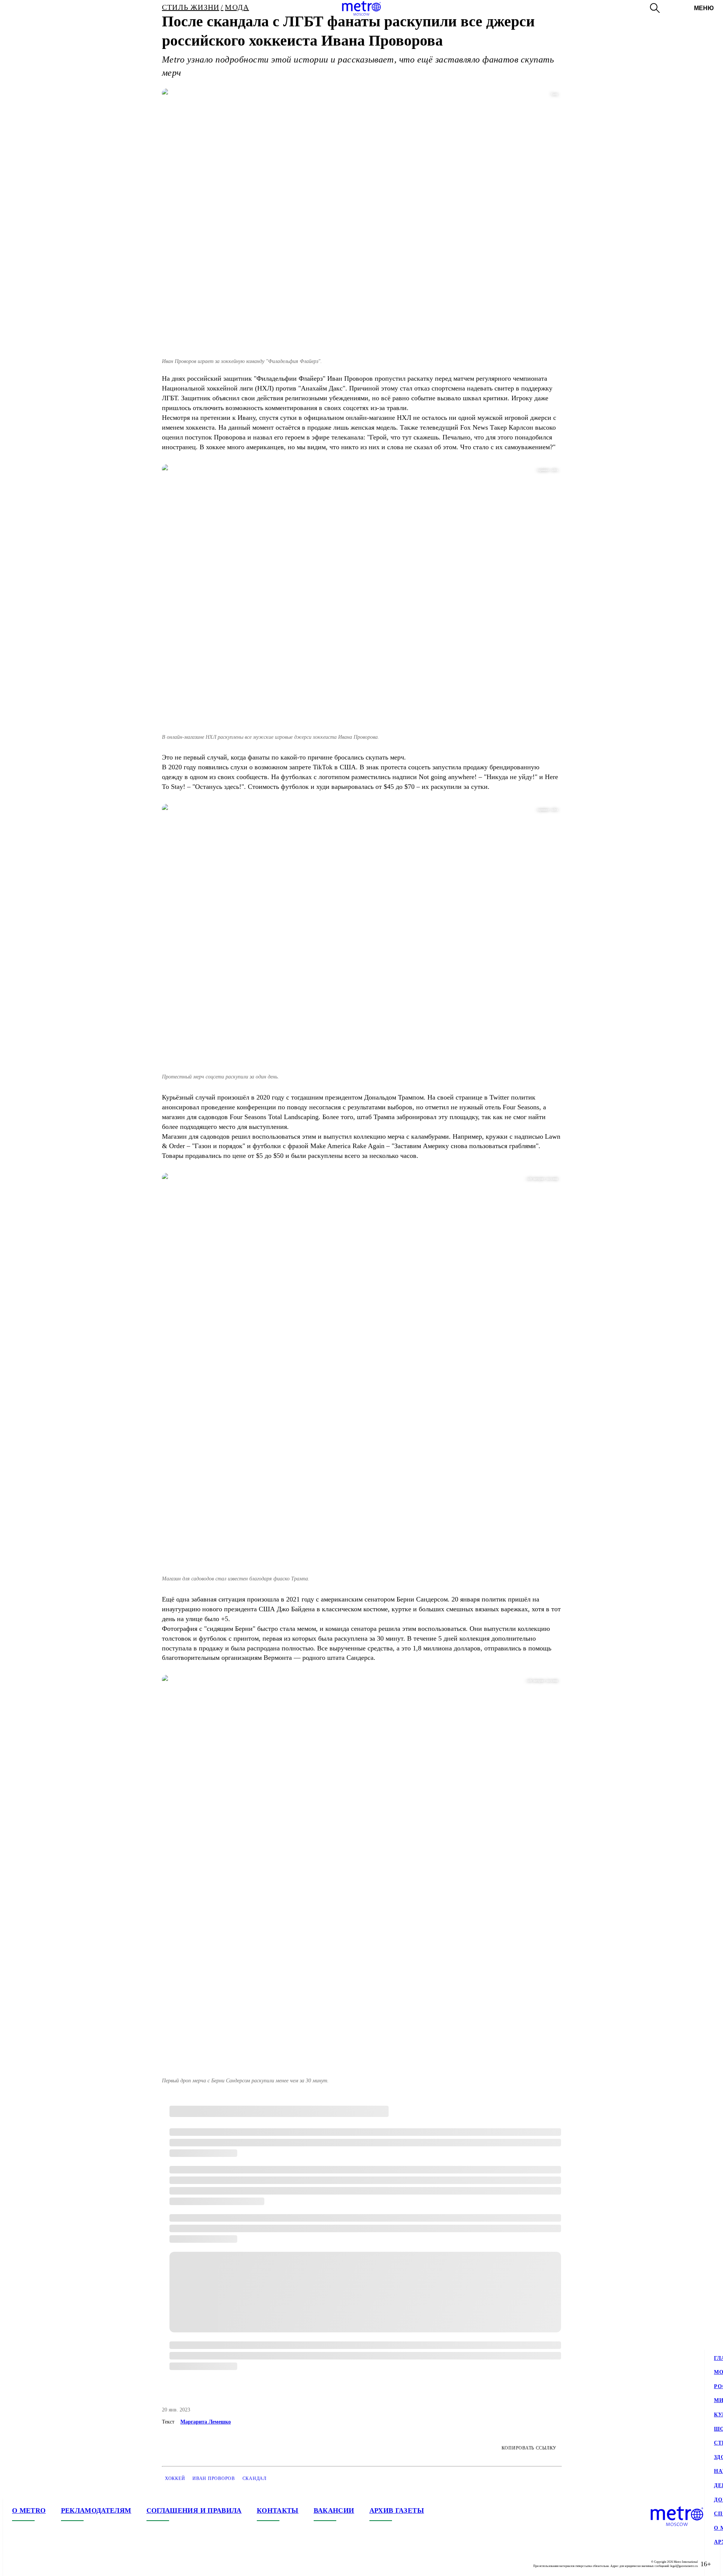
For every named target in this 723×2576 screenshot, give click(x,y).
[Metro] (361, 8)
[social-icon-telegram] (33, 2564)
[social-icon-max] (63, 2564)
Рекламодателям (96, 2510)
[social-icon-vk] (18, 2564)
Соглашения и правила (194, 2510)
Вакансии (334, 2510)
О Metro (29, 2510)
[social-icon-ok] (48, 2564)
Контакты (278, 2510)
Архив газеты (397, 2510)
